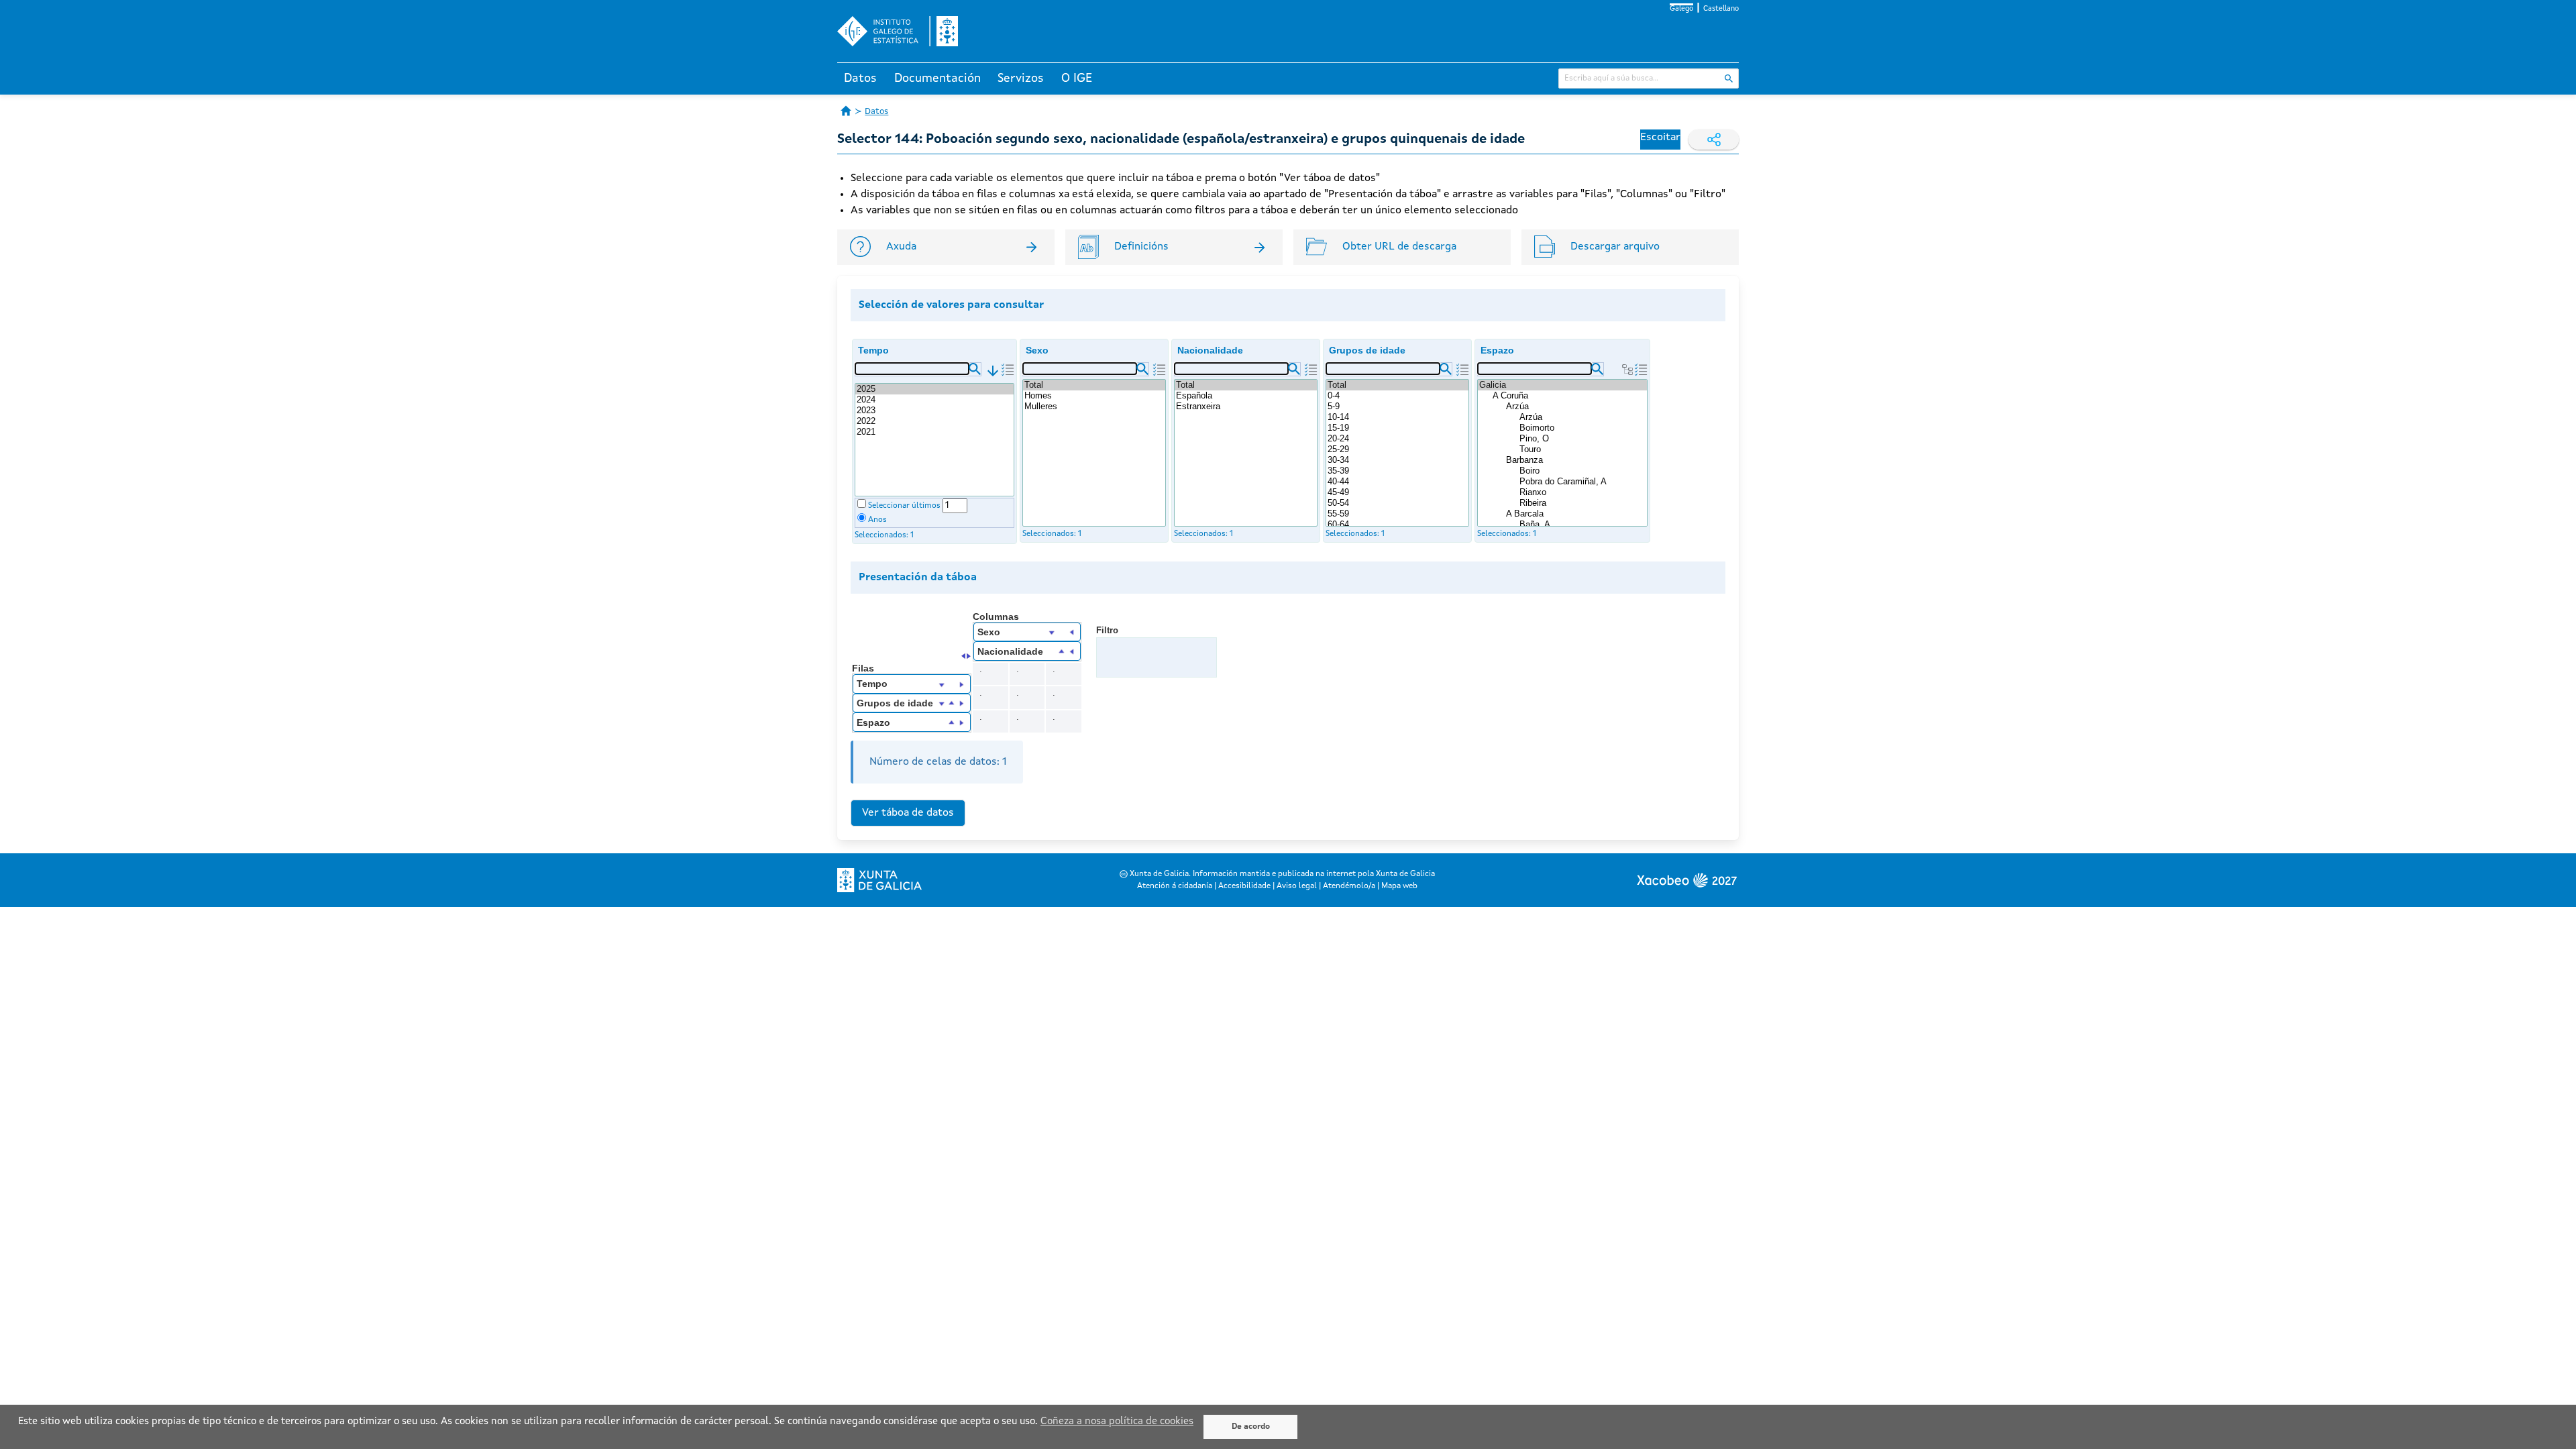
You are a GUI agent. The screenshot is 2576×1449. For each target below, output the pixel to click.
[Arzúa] (1576, 407)
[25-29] (1397, 449)
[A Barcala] (1576, 514)
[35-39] (1397, 471)
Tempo (873, 350)
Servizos (1021, 78)
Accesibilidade (1244, 886)
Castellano (1721, 9)
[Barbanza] (1576, 460)
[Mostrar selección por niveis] (1627, 370)
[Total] (1094, 385)
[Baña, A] (1582, 525)
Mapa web (1399, 886)
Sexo (1037, 350)
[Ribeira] (1582, 503)
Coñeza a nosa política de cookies (1117, 1422)
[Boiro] (1582, 471)
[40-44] (1397, 482)
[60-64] (1397, 525)
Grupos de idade (1367, 350)
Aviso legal (1297, 886)
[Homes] (1094, 396)
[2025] (934, 389)
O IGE (1077, 78)
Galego (1681, 9)
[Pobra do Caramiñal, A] (1582, 482)
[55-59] (1397, 514)
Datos (860, 78)
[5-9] (1397, 407)
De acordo (1251, 1427)
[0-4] (1397, 396)
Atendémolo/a (1349, 886)
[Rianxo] (1582, 492)
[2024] (934, 400)
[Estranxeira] (1246, 407)
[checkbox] (862, 503)
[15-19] (1397, 428)
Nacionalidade (1210, 350)
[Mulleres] (1094, 407)
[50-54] (1397, 503)
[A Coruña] (1569, 396)
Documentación (937, 78)
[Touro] (1582, 449)
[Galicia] (1562, 385)
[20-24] (1397, 439)
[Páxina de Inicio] (846, 111)
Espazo (1497, 350)
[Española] (1246, 396)
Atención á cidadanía (1175, 886)
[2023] (934, 411)
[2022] (934, 421)
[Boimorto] (1582, 428)
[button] (975, 369)
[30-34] (1397, 460)
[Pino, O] (1582, 439)
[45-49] (1397, 492)
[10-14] (1397, 417)
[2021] (934, 432)
